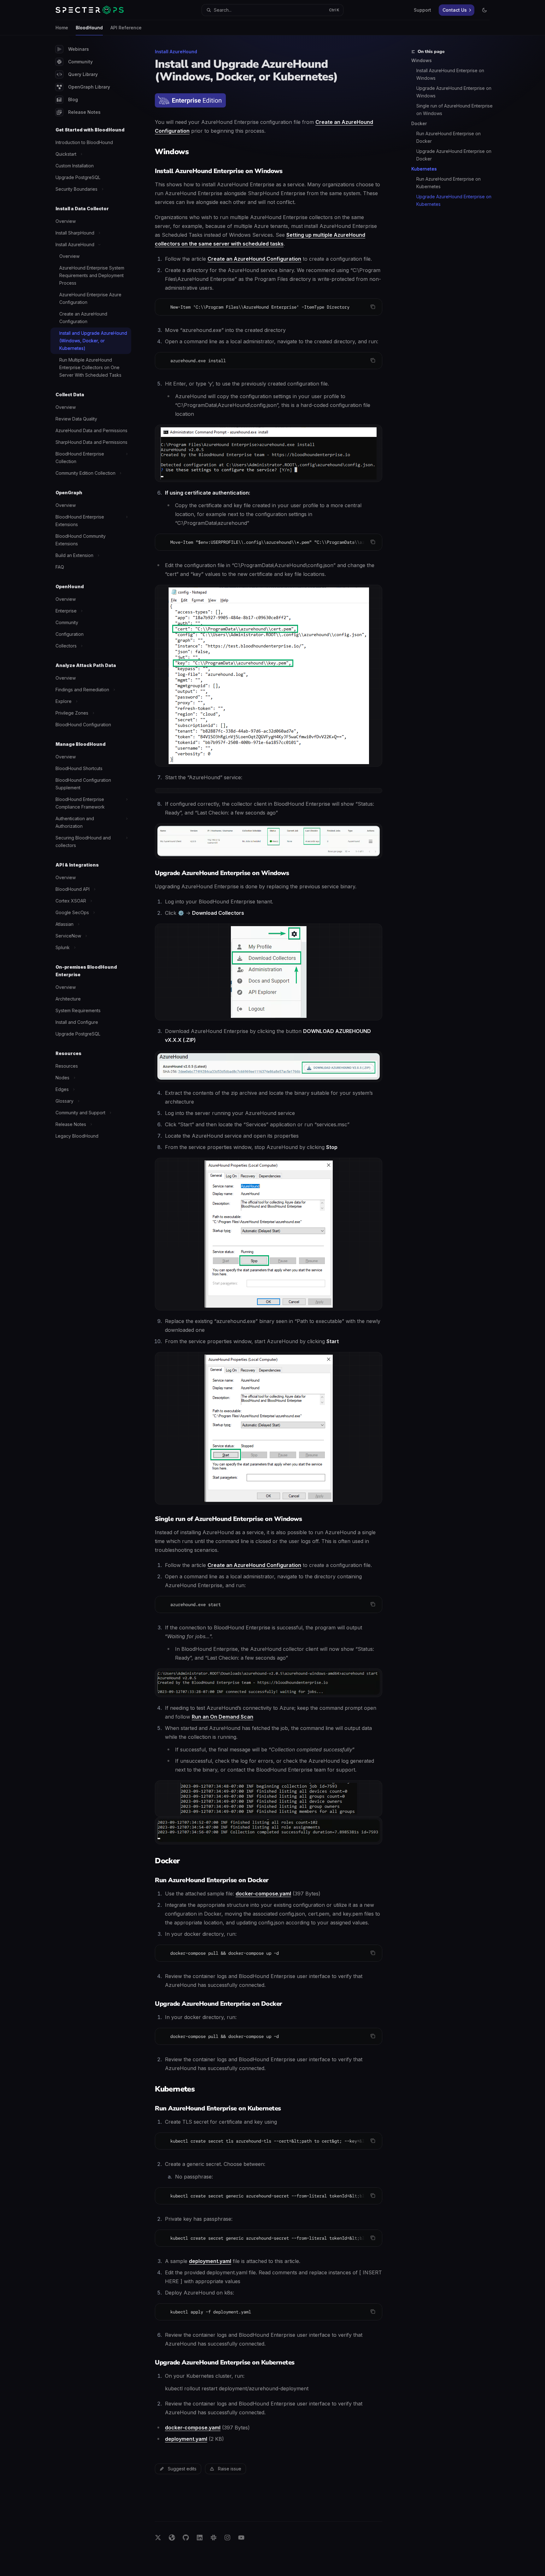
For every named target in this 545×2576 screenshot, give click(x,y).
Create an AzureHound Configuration (254, 259)
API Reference (126, 28)
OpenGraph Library (89, 87)
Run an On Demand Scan (223, 1717)
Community (80, 62)
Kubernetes (424, 169)
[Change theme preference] (484, 10)
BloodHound (89, 28)
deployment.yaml (210, 2261)
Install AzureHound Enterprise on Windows (451, 74)
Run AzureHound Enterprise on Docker (449, 137)
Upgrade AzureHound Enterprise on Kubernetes (454, 200)
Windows (422, 60)
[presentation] (269, 542)
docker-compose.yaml (263, 1894)
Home (62, 28)
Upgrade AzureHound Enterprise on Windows (454, 92)
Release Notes (84, 112)
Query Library (83, 74)
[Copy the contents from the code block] (373, 307)
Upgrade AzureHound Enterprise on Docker (454, 155)
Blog (73, 99)
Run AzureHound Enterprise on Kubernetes (449, 183)
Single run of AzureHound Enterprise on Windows (455, 110)
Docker (419, 123)
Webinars (79, 49)
